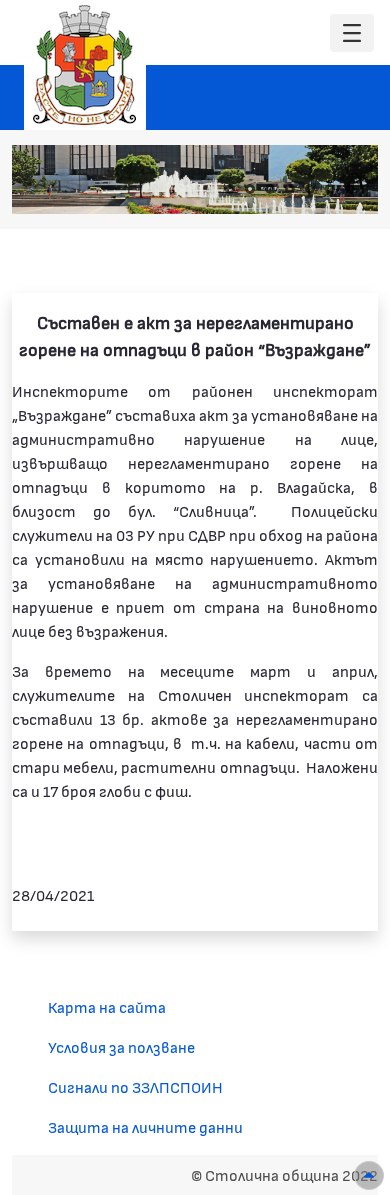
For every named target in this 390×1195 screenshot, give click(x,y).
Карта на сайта (107, 1006)
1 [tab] (230, 189)
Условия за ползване (121, 1046)
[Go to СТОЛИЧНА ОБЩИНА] (85, 65)
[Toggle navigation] (352, 33)
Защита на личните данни (145, 1126)
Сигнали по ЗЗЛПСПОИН (135, 1086)
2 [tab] (250, 189)
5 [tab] (310, 189)
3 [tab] (270, 189)
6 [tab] (330, 189)
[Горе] (369, 1175)
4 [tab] (290, 189)
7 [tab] (350, 189)
